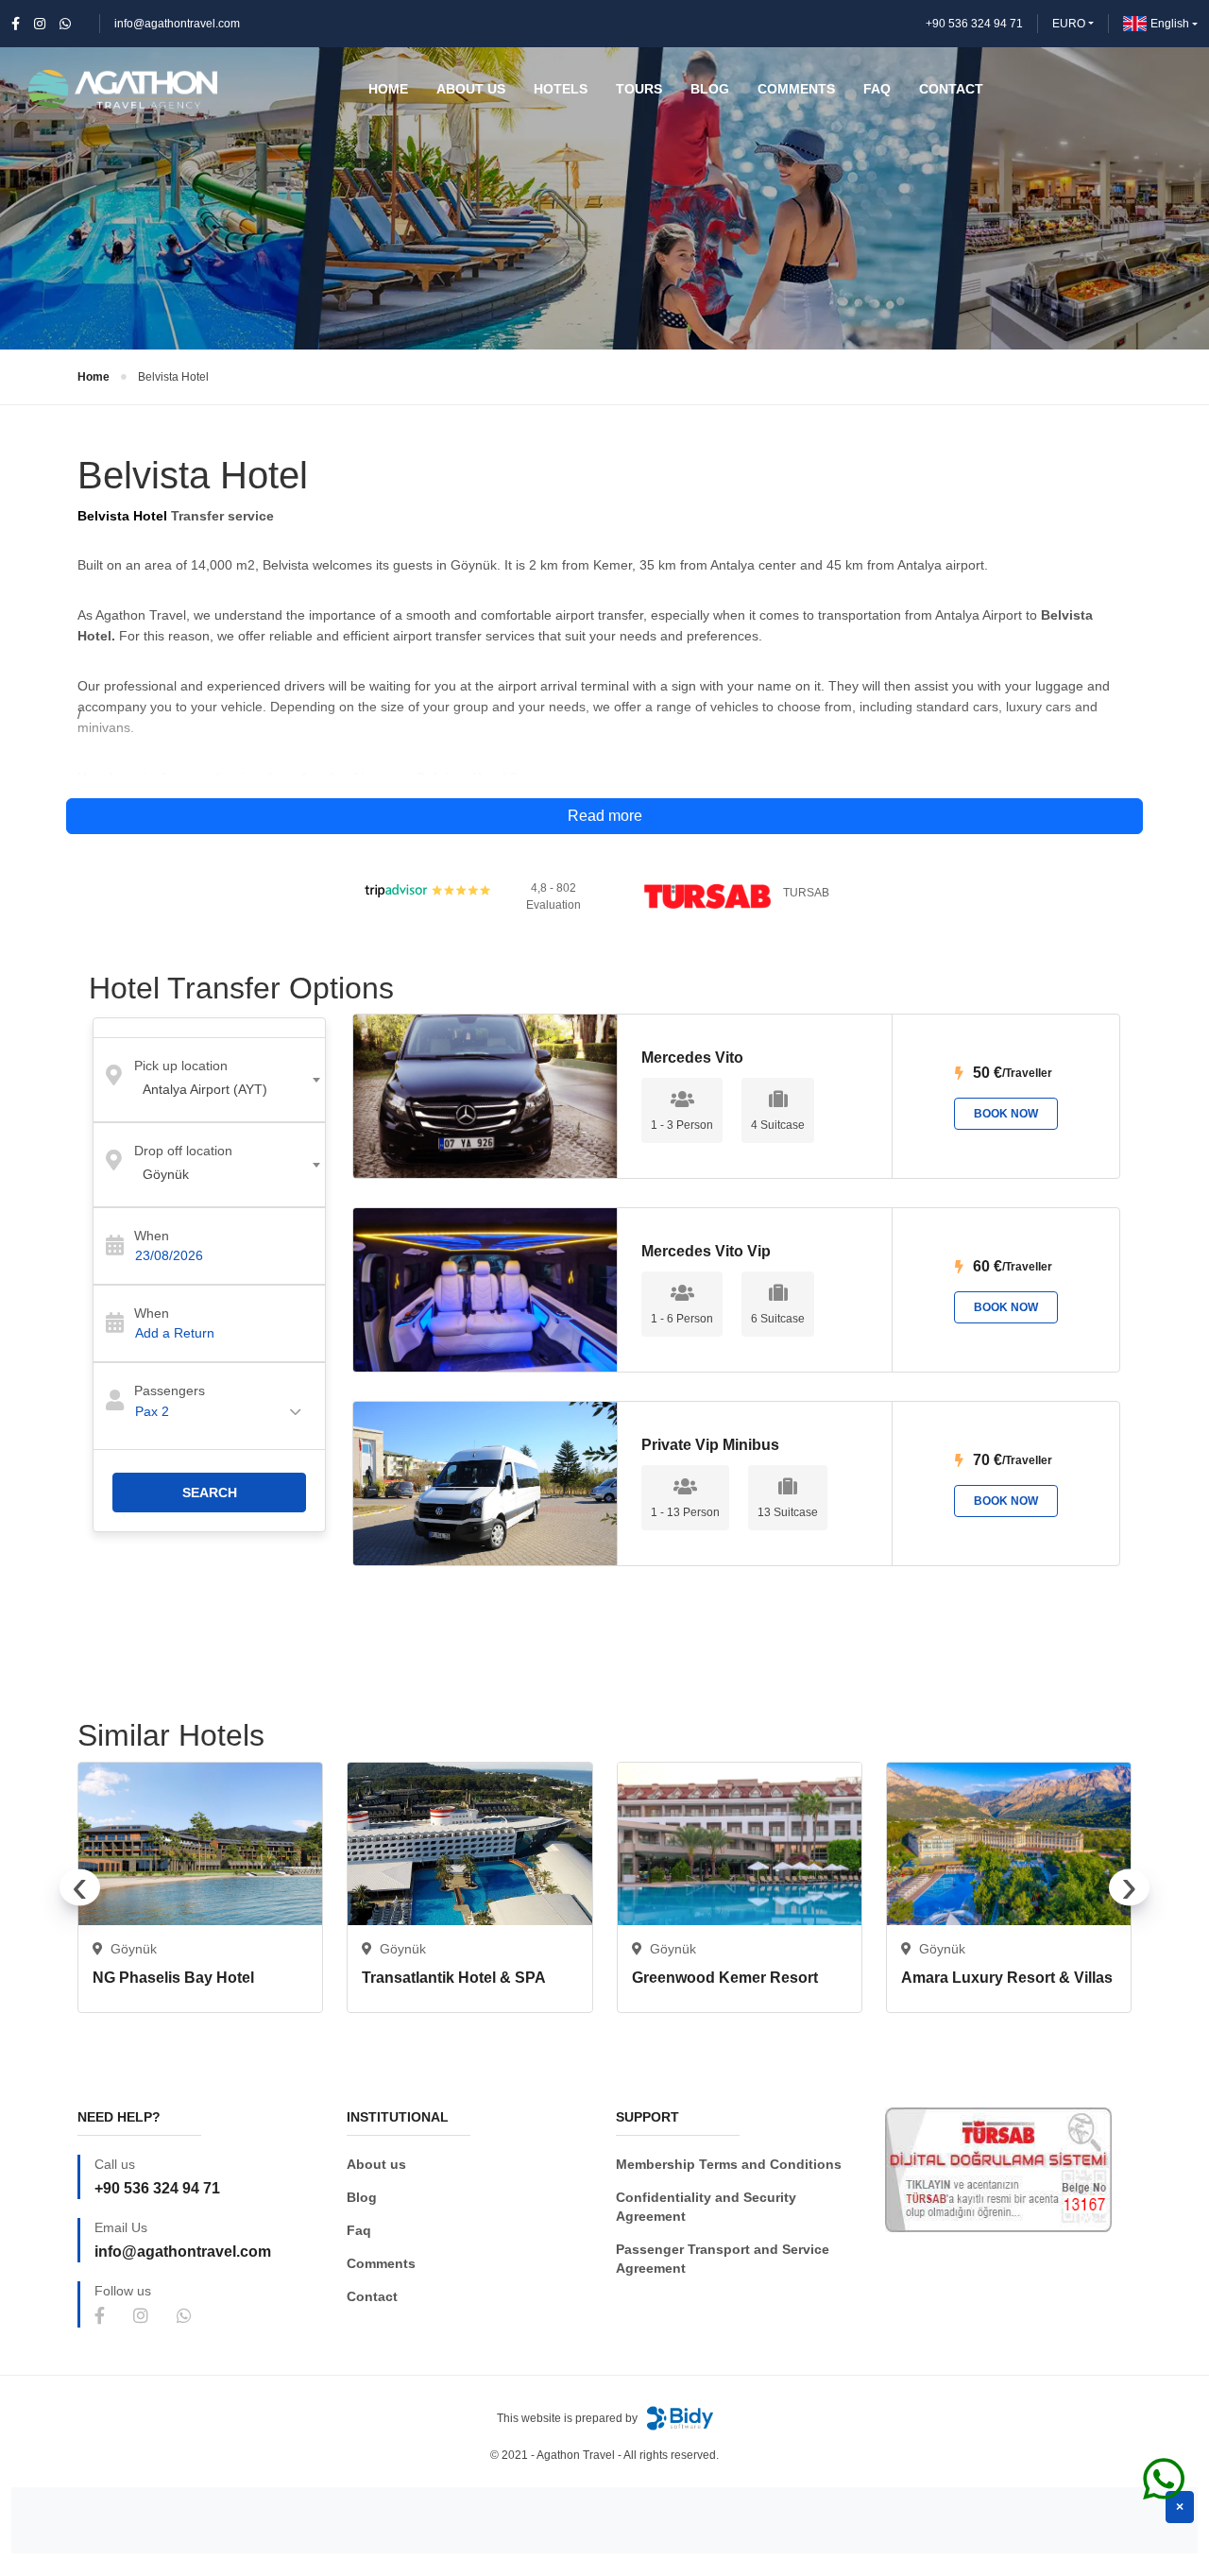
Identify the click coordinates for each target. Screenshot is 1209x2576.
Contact (372, 2296)
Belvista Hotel (173, 377)
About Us (471, 89)
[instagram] (40, 24)
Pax (152, 1411)
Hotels (561, 89)
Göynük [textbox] (166, 1174)
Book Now (1006, 1114)
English (1170, 24)
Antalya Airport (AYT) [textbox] (205, 1089)
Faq (359, 2230)
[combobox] (209, 1080)
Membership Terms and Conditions (729, 2164)
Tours (639, 89)
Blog (362, 2197)
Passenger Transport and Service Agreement (723, 2259)
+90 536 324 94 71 (974, 24)
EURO (1069, 24)
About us (376, 2164)
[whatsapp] (65, 24)
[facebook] (16, 24)
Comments (381, 2263)
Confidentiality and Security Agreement (706, 2207)
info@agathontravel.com (177, 24)
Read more (605, 816)
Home (94, 377)
